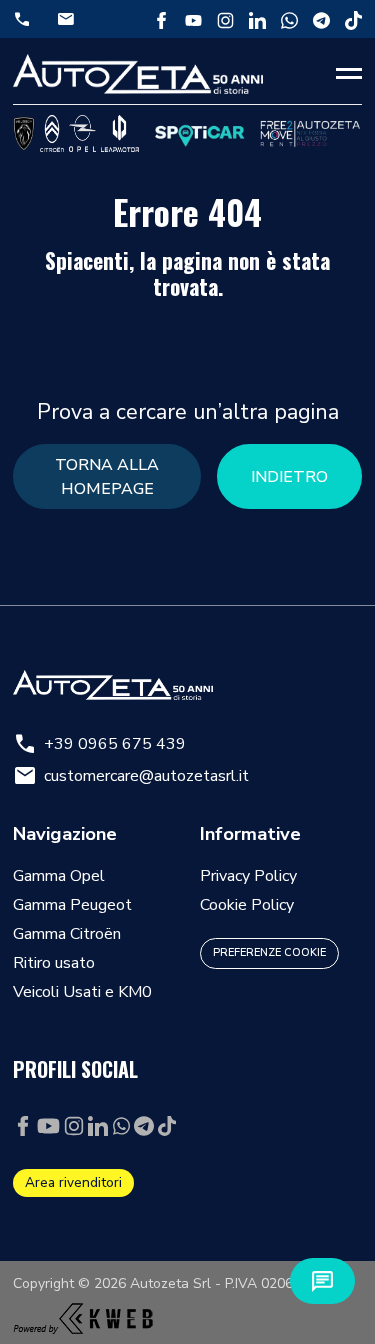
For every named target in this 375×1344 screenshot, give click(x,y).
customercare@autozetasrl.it (131, 776)
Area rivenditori (73, 1182)
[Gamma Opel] (82, 133)
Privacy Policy (248, 876)
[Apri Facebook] (161, 19)
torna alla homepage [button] (107, 477)
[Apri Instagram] (225, 19)
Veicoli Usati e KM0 (82, 992)
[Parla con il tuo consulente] (322, 1281)
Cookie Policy (247, 905)
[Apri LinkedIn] (257, 19)
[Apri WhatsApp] (289, 19)
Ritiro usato (54, 963)
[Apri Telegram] (321, 19)
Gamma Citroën (67, 934)
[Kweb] (83, 1313)
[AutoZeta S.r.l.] (138, 74)
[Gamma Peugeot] (24, 133)
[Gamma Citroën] (52, 133)
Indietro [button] (289, 477)
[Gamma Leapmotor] (120, 133)
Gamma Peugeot (72, 905)
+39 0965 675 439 (99, 744)
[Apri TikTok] (353, 19)
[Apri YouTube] (193, 19)
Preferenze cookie (269, 952)
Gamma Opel (59, 876)
